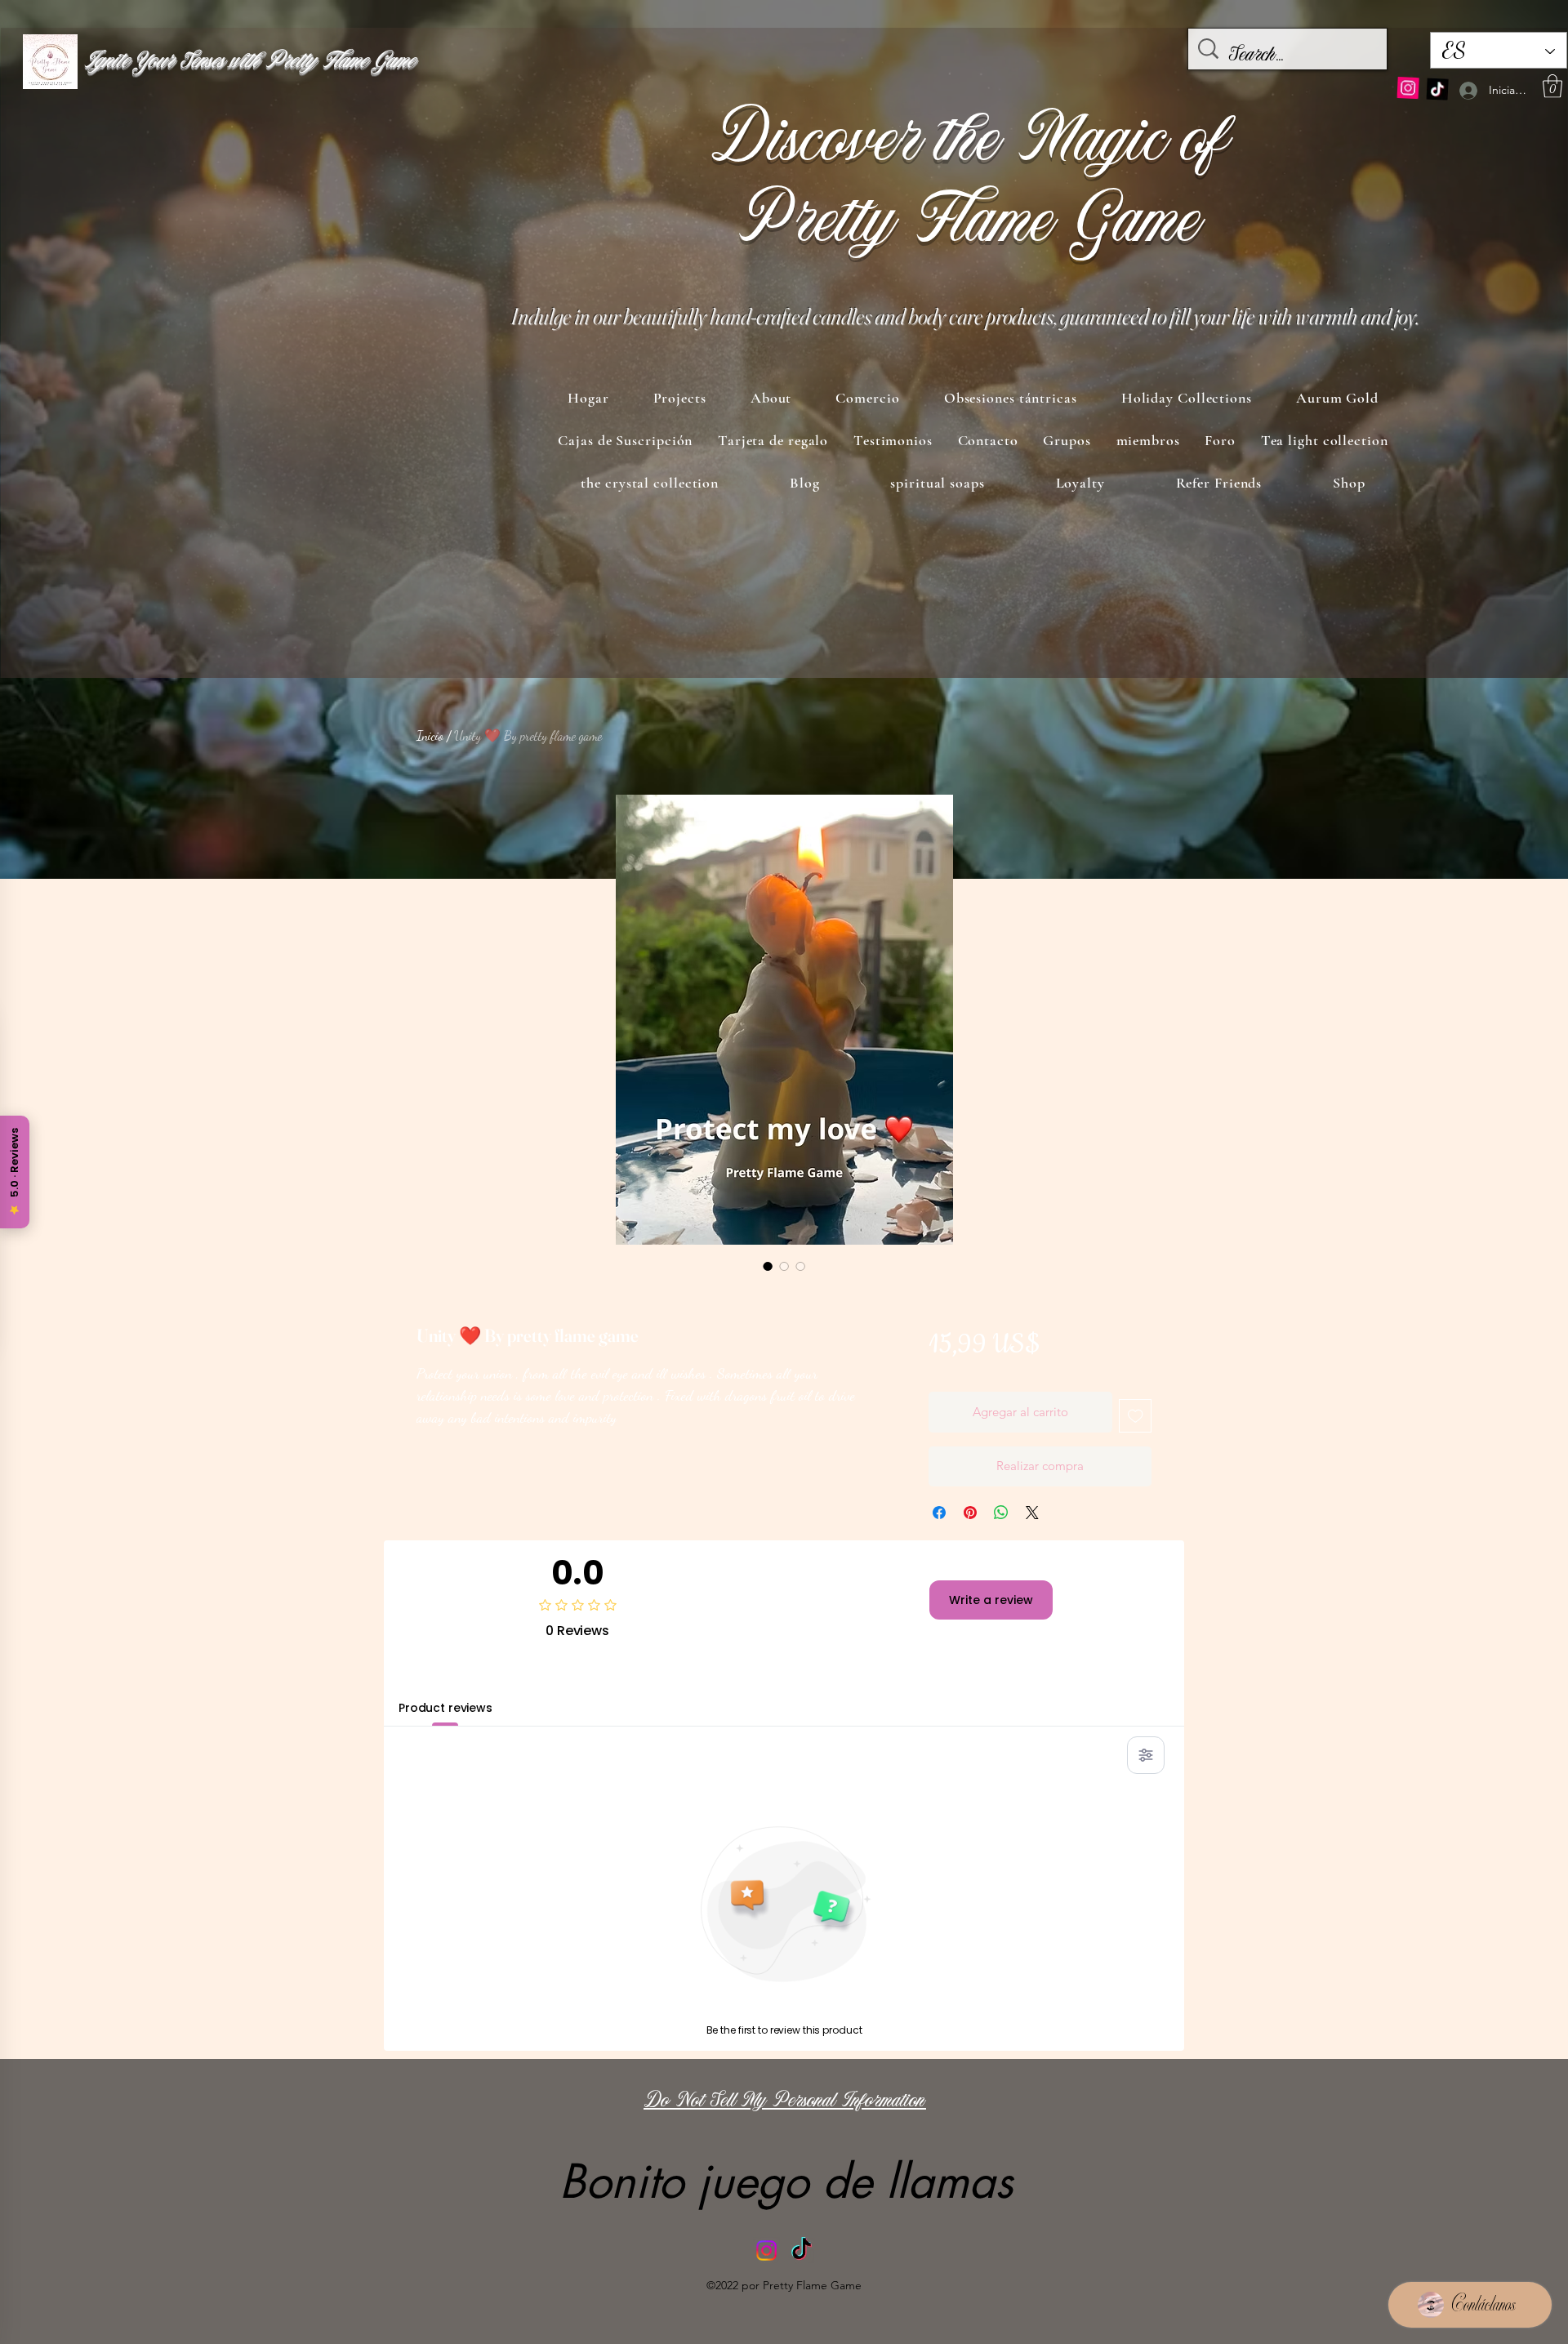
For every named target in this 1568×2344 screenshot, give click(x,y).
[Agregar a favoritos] (1136, 1416)
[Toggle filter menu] (1146, 1755)
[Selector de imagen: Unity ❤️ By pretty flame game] (768, 1266)
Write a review (991, 1600)
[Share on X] (1032, 1513)
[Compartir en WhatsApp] (1001, 1513)
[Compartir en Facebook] (939, 1513)
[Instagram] (1408, 87)
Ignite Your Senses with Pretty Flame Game (249, 62)
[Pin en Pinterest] (970, 1513)
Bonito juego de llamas (786, 2181)
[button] (1552, 86)
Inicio (430, 735)
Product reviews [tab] (445, 1708)
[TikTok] (1437, 88)
